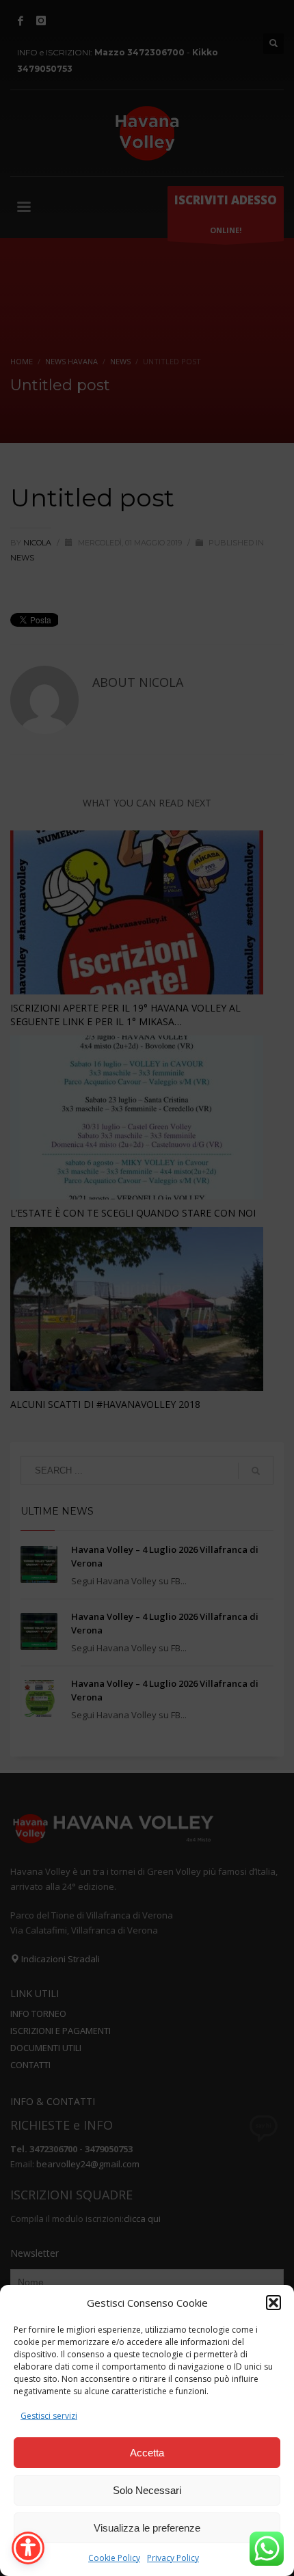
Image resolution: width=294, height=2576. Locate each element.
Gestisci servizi (49, 2416)
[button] (273, 2303)
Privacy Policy (173, 2558)
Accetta (147, 2453)
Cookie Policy (114, 2558)
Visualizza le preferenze (147, 2528)
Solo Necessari (147, 2490)
